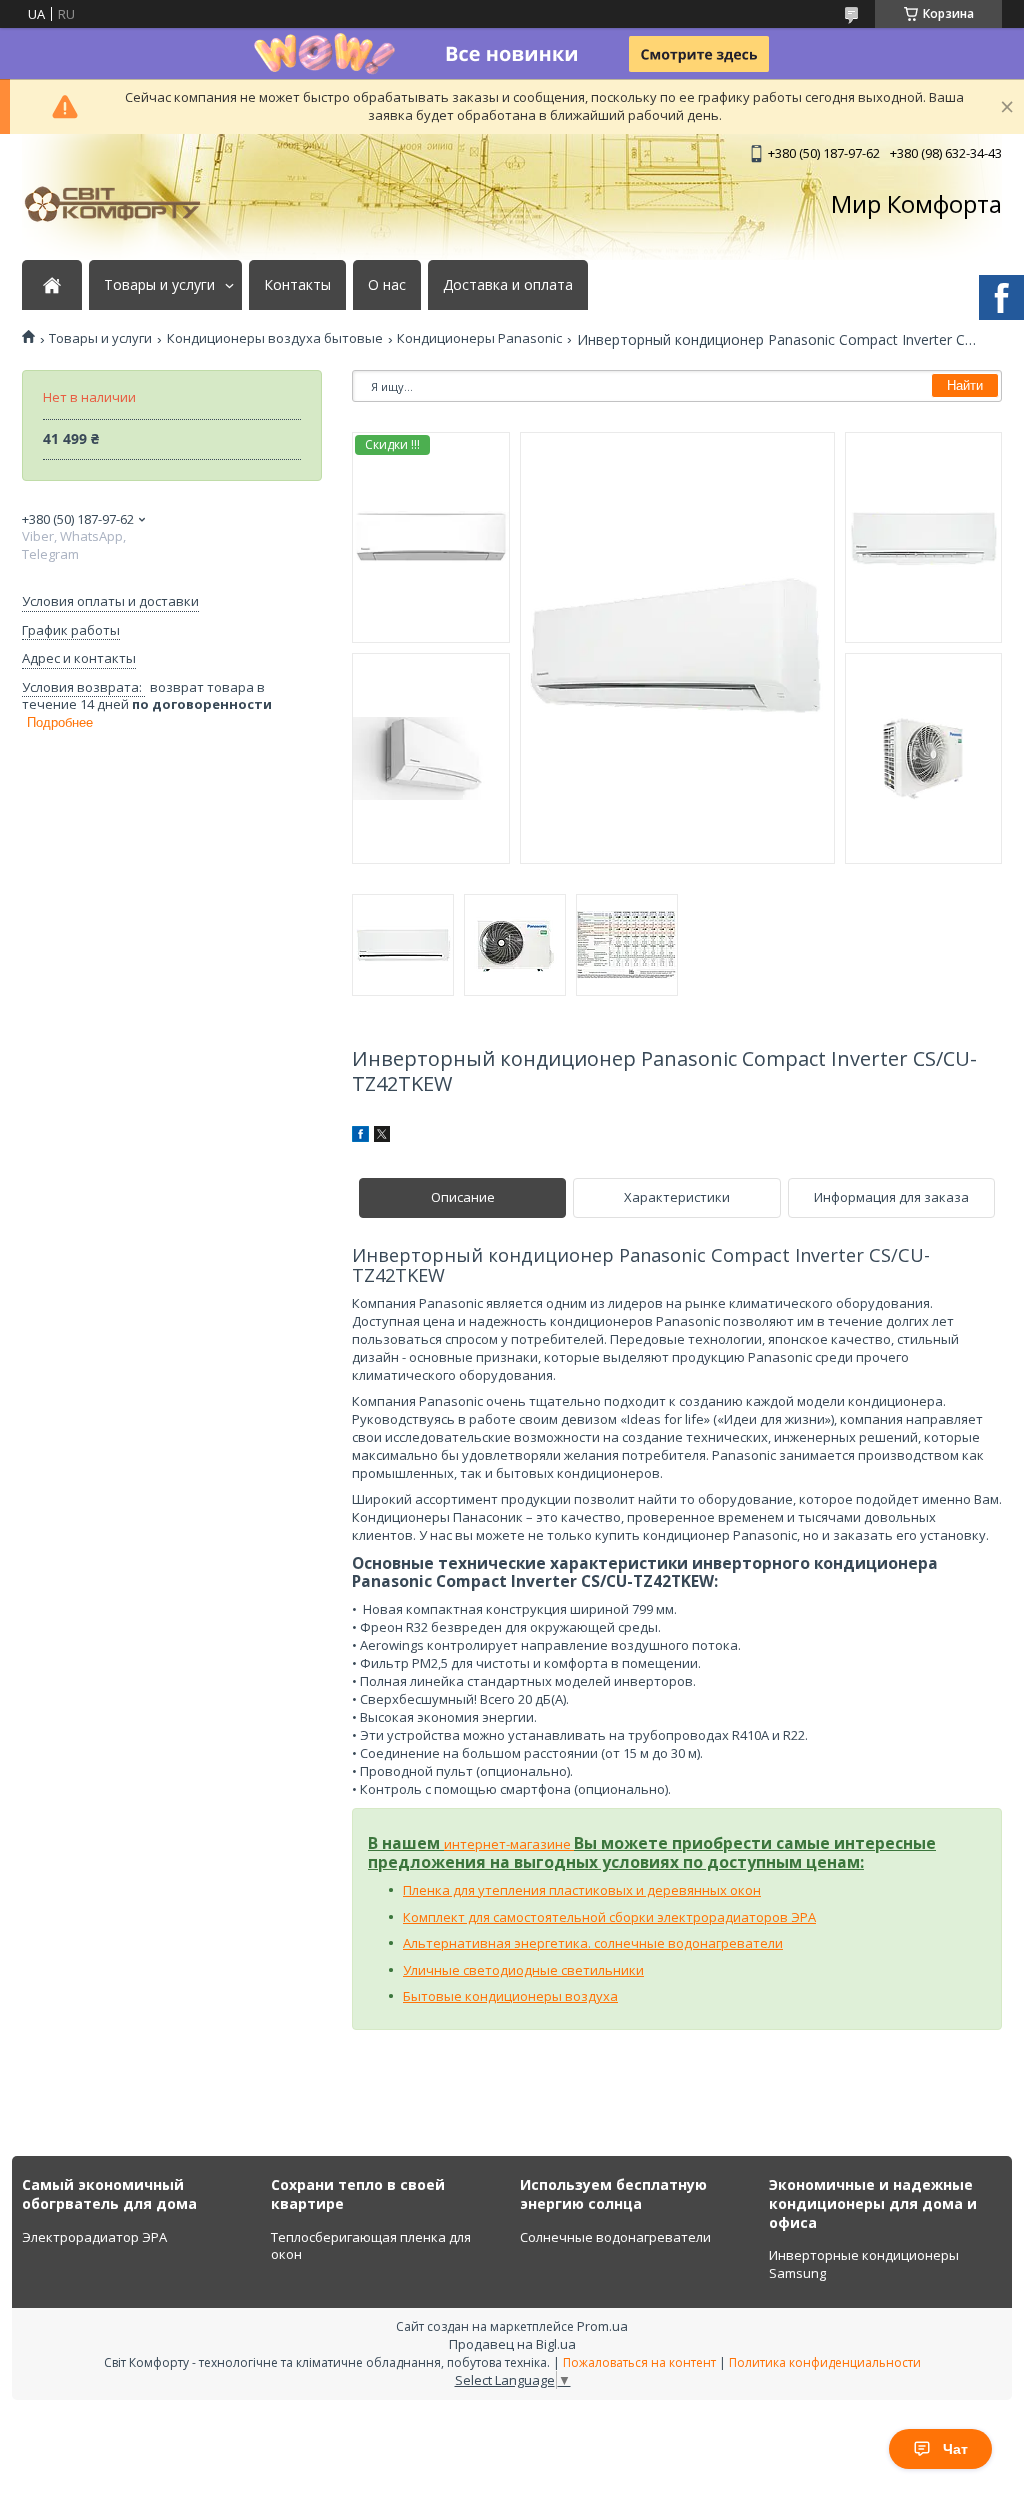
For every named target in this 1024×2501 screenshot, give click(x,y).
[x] (382, 1137)
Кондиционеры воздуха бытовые (275, 338)
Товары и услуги (159, 285)
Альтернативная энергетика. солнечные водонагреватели (593, 1943)
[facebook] (360, 1137)
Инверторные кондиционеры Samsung (864, 2264)
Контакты (297, 285)
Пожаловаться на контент (639, 2362)
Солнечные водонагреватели (615, 2237)
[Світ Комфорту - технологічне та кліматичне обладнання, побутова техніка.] (122, 204)
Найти (965, 385)
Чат (955, 2449)
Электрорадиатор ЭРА (94, 2237)
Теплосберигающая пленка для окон (371, 2246)
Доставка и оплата (508, 285)
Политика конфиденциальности (825, 2362)
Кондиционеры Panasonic (479, 338)
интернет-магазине (509, 1844)
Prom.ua (602, 2326)
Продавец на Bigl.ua (512, 2344)
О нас (387, 285)
